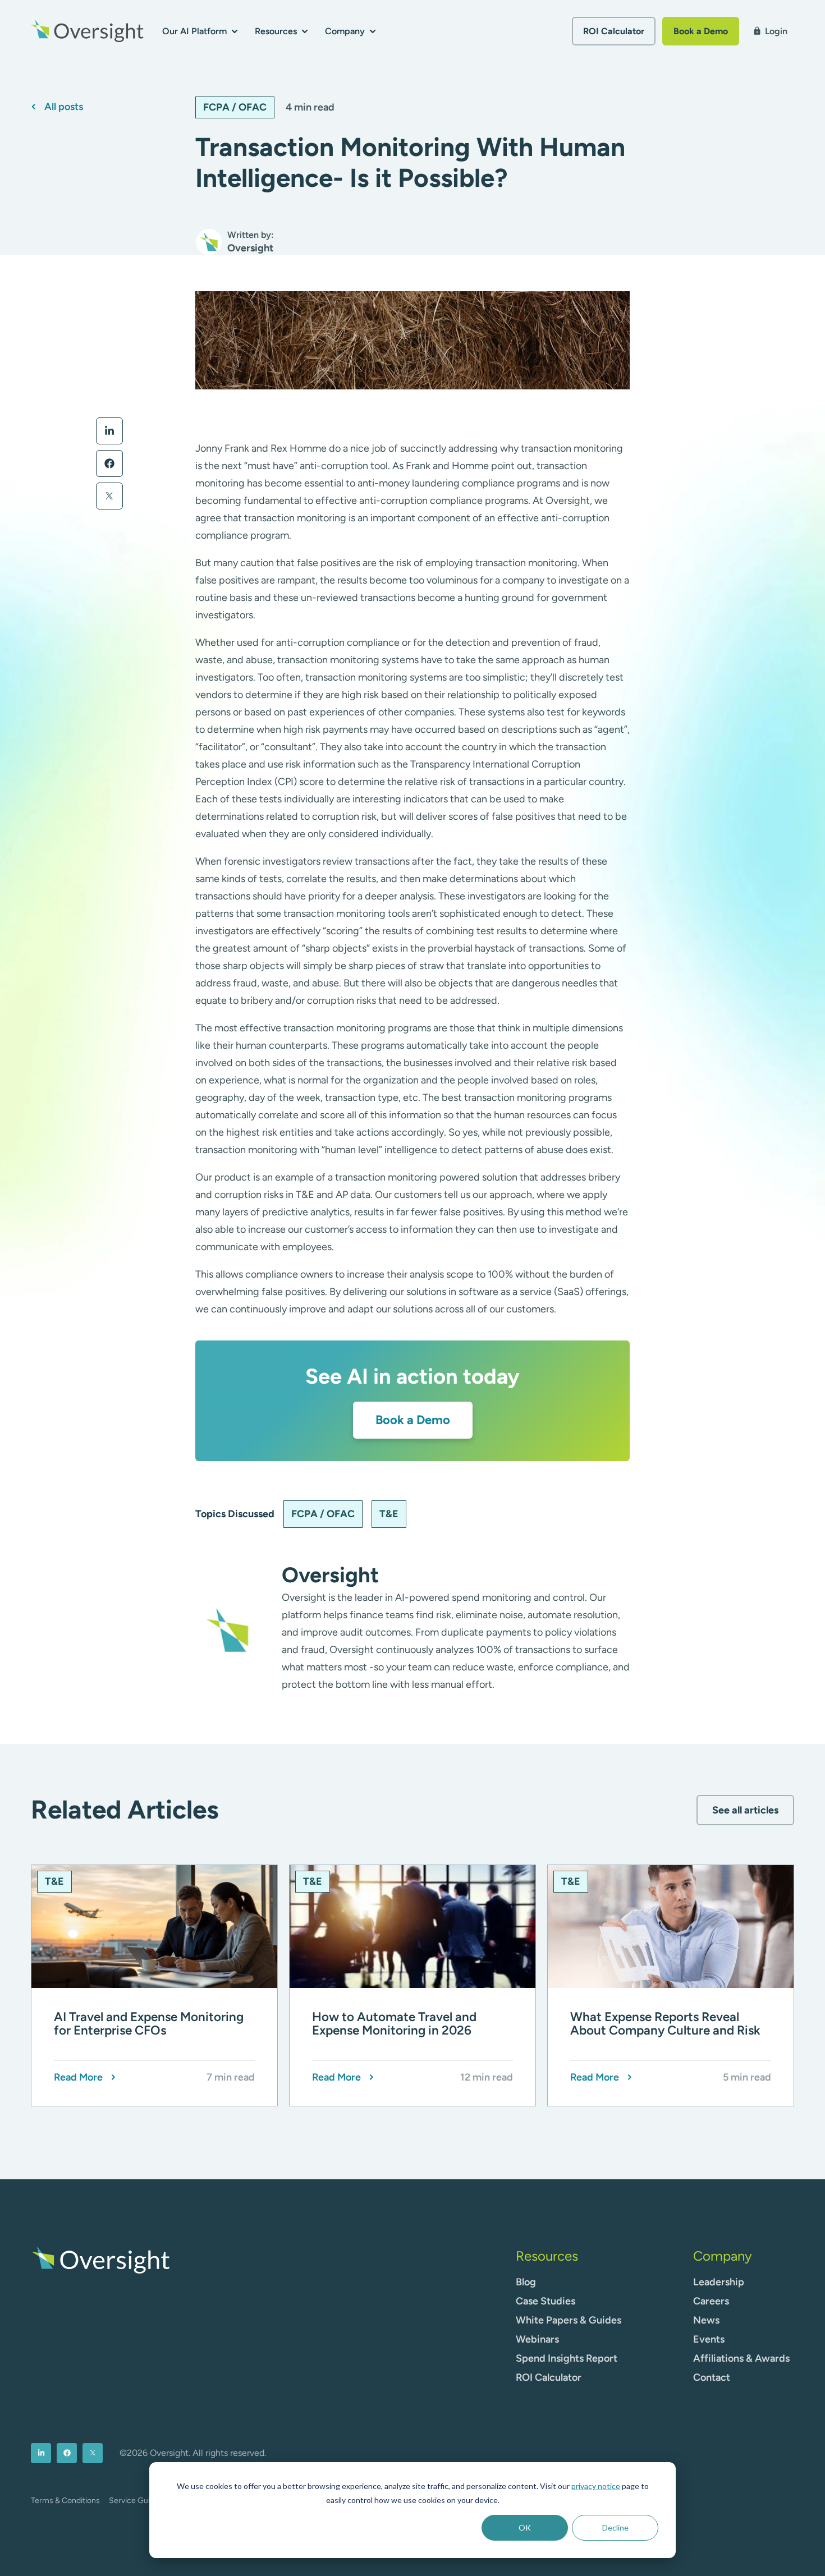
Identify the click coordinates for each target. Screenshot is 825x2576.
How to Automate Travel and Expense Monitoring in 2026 (394, 2024)
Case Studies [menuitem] (546, 2301)
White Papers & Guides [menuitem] (569, 2320)
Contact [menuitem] (712, 2377)
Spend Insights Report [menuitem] (567, 2358)
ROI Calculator (614, 31)
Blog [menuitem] (526, 2282)
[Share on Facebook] (109, 463)
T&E (389, 1514)
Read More (78, 2077)
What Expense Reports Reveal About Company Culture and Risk (665, 2024)
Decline (615, 2527)
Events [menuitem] (709, 2339)
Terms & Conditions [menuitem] (65, 2501)
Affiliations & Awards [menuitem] (741, 2358)
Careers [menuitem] (711, 2301)
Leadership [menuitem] (719, 2282)
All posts (64, 107)
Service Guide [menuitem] (134, 2501)
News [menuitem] (706, 2320)
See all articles (745, 1810)
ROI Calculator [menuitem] (549, 2377)
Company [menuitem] (723, 2256)
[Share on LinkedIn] (109, 431)
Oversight (330, 1575)
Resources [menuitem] (547, 2256)
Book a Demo (701, 31)
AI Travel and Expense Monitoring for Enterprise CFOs (149, 2024)
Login (770, 31)
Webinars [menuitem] (537, 2339)
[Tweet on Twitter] (109, 496)
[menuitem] (41, 2453)
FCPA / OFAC (235, 107)
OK (525, 2527)
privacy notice (596, 2486)
